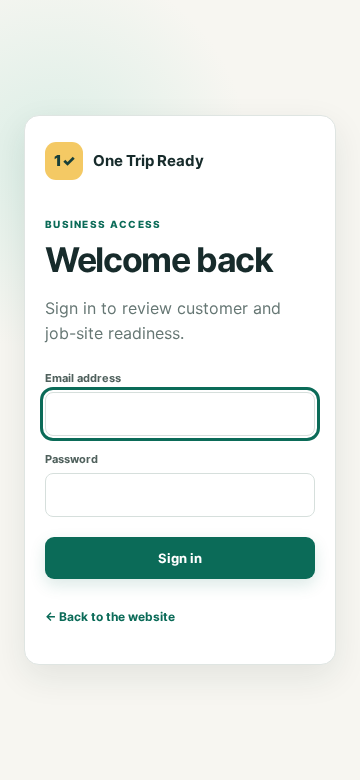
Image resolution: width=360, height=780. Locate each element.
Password (71, 459)
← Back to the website (110, 616)
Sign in (180, 558)
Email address (83, 378)
